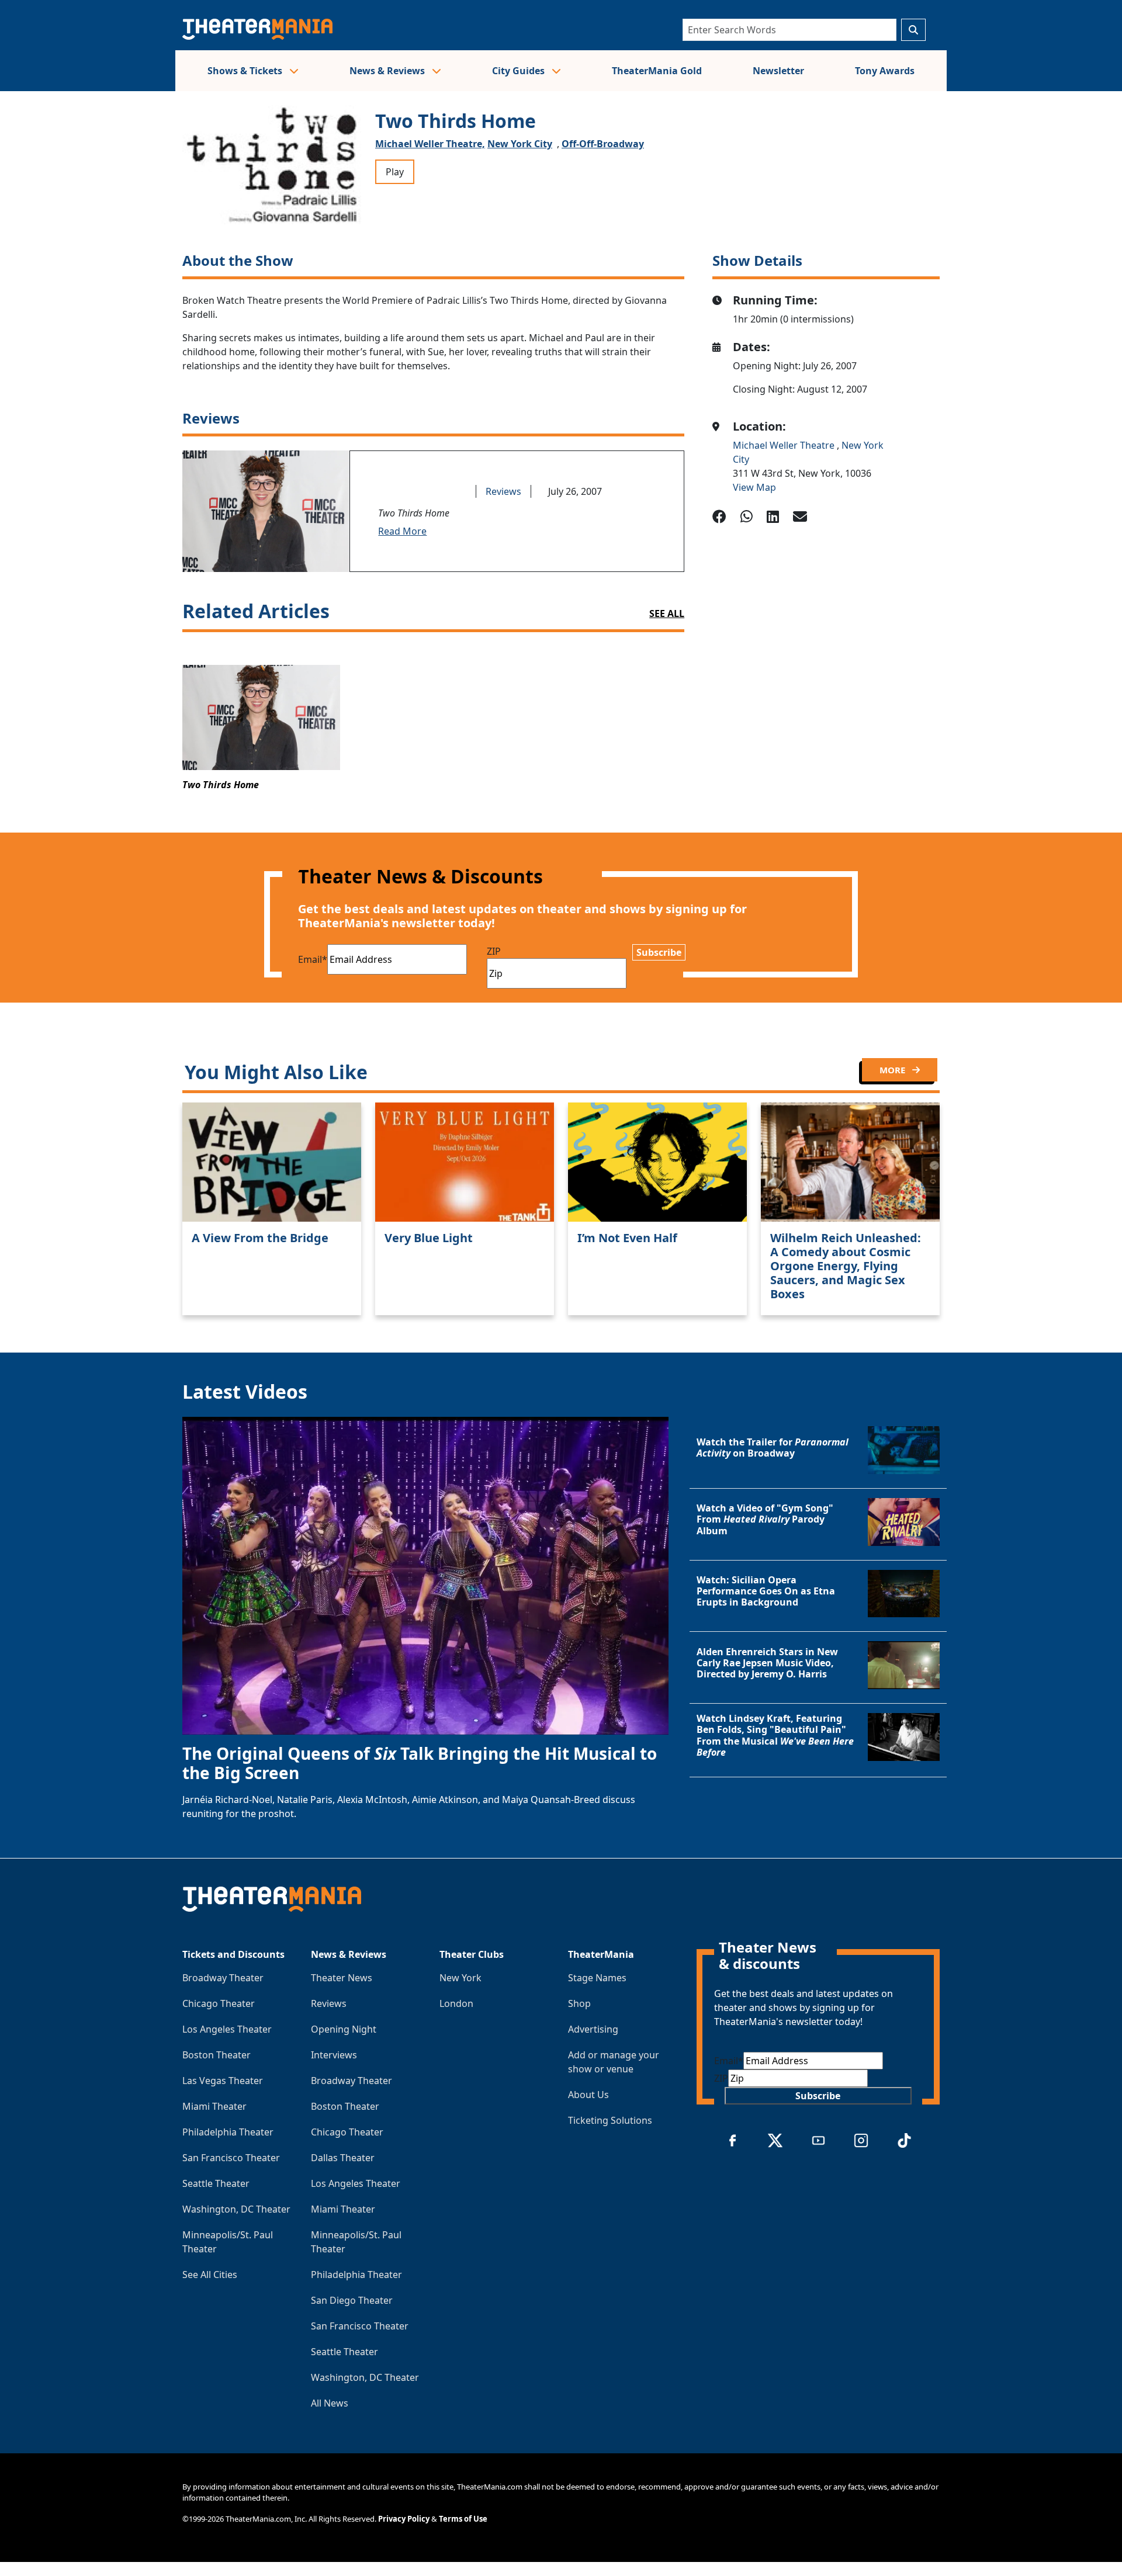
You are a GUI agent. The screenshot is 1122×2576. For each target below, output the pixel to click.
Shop (579, 2003)
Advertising (593, 2029)
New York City (520, 144)
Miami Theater (214, 2106)
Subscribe (659, 952)
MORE (894, 1070)
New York (460, 1978)
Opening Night (344, 2029)
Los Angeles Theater (227, 2029)
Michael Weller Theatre (785, 445)
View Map (754, 487)
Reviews (503, 491)
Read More (402, 531)
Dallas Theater (343, 2158)
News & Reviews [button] (388, 71)
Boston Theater (217, 2055)
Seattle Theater (216, 2183)
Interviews (334, 2055)
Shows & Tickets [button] (246, 71)
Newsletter (778, 71)
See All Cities (210, 2275)
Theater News (342, 1978)
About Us (588, 2095)
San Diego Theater (352, 2300)
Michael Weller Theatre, (430, 144)
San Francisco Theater (231, 2158)
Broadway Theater (223, 1978)
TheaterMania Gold (657, 71)
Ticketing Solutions (610, 2120)
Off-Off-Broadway (603, 144)
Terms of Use (463, 2519)
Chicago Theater (219, 2003)
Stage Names (597, 1978)
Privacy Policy (404, 2519)
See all (667, 613)
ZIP (494, 951)
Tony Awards (885, 71)
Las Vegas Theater (223, 2081)
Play (395, 172)
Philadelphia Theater (228, 2132)
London (456, 2003)
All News (330, 2403)
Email (313, 959)
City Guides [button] (520, 71)
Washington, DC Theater (236, 2209)
